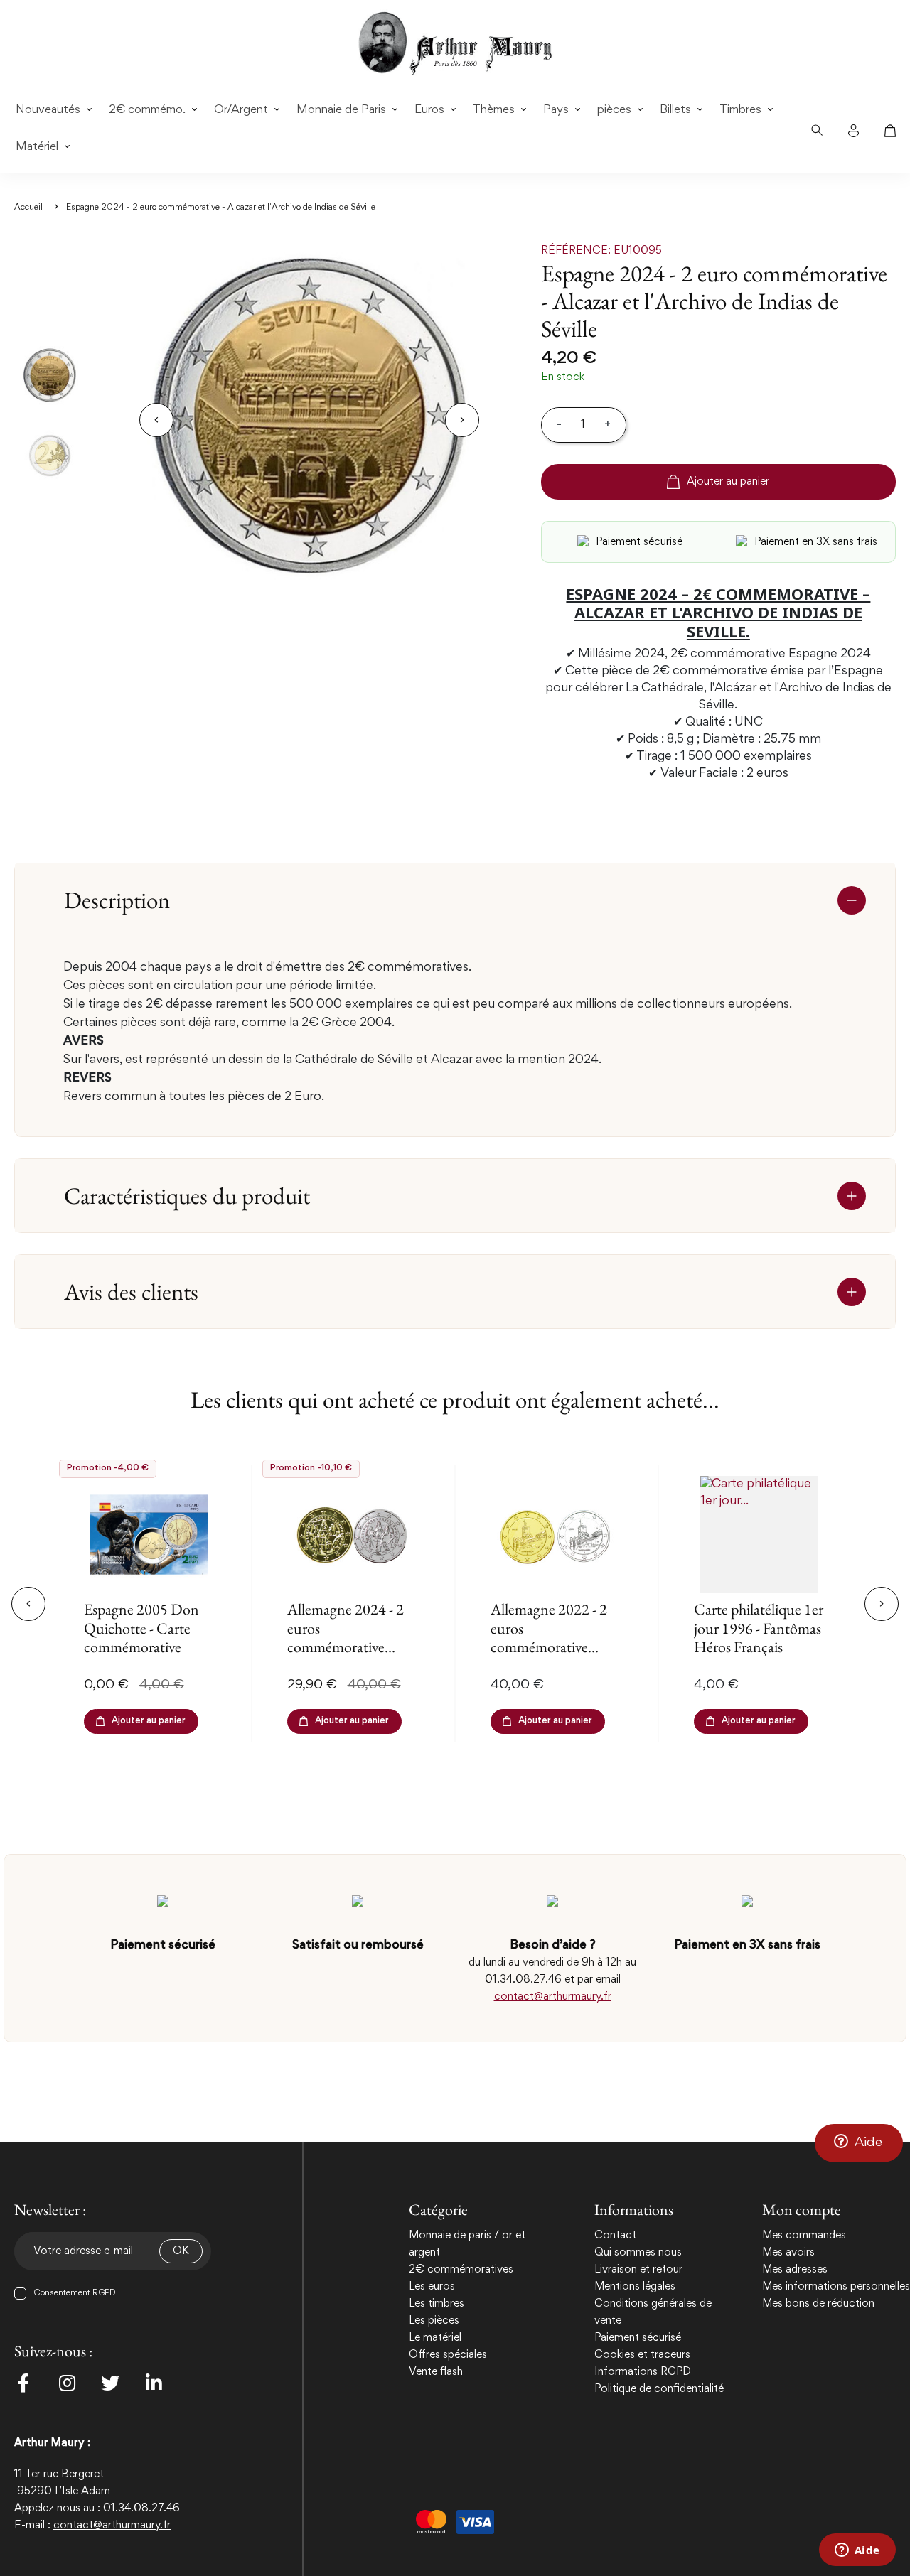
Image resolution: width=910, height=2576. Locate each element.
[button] (859, 2143)
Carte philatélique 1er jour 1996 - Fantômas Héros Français (759, 1628)
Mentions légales (635, 2287)
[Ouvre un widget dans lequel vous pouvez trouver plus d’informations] (857, 2551)
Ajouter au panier (728, 482)
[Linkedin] (154, 2383)
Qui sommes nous (638, 2253)
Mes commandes (804, 2236)
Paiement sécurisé (638, 2338)
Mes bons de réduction (818, 2304)
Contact (615, 2236)
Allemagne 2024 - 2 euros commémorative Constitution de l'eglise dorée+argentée (346, 1656)
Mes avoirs (788, 2253)
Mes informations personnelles (836, 2287)
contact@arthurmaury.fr (553, 1997)
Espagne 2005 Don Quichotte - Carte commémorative (141, 1628)
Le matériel (435, 2338)
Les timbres (437, 2304)
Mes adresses (795, 2270)
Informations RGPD (643, 2372)
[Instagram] (67, 2383)
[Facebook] (23, 2383)
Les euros (432, 2287)
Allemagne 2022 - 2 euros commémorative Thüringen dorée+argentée (549, 1647)
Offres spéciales (448, 2355)
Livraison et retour (638, 2270)
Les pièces (434, 2321)
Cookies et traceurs (642, 2355)
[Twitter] (110, 2383)
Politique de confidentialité (659, 2389)
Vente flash (436, 2372)
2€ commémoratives (461, 2270)
